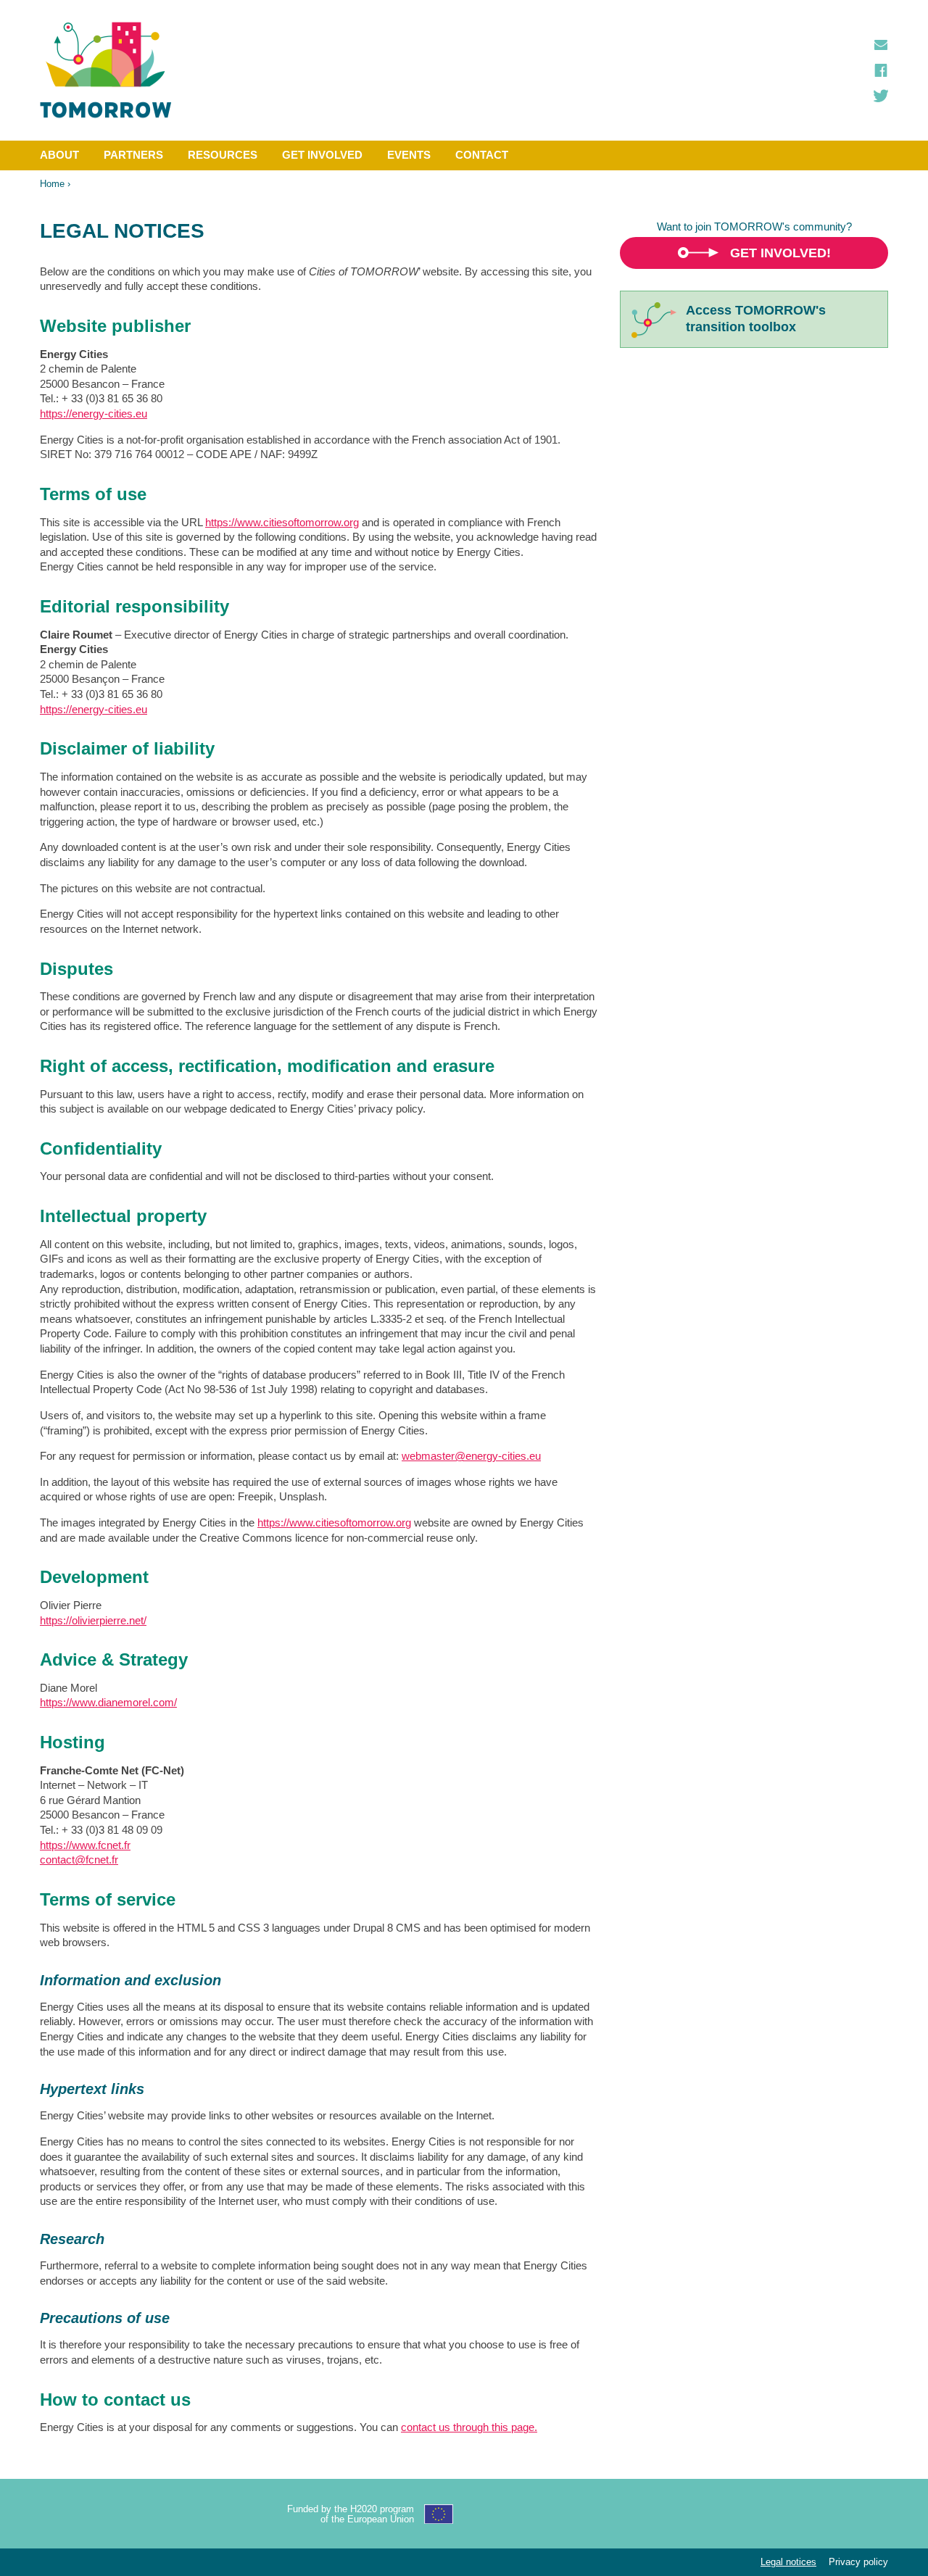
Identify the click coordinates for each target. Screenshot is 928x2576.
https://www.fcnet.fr (85, 1845)
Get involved (322, 155)
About (59, 155)
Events (409, 155)
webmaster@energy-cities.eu (471, 1456)
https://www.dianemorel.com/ (108, 1702)
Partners (133, 155)
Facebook (881, 70)
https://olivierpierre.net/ (93, 1620)
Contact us (881, 45)
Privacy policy (858, 2562)
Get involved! (780, 253)
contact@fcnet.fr (79, 1860)
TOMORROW (106, 70)
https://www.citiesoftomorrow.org (282, 522)
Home (52, 184)
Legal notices (788, 2562)
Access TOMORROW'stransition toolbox (756, 319)
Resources (223, 155)
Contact (482, 155)
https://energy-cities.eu (94, 414)
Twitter (881, 96)
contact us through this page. (469, 2427)
